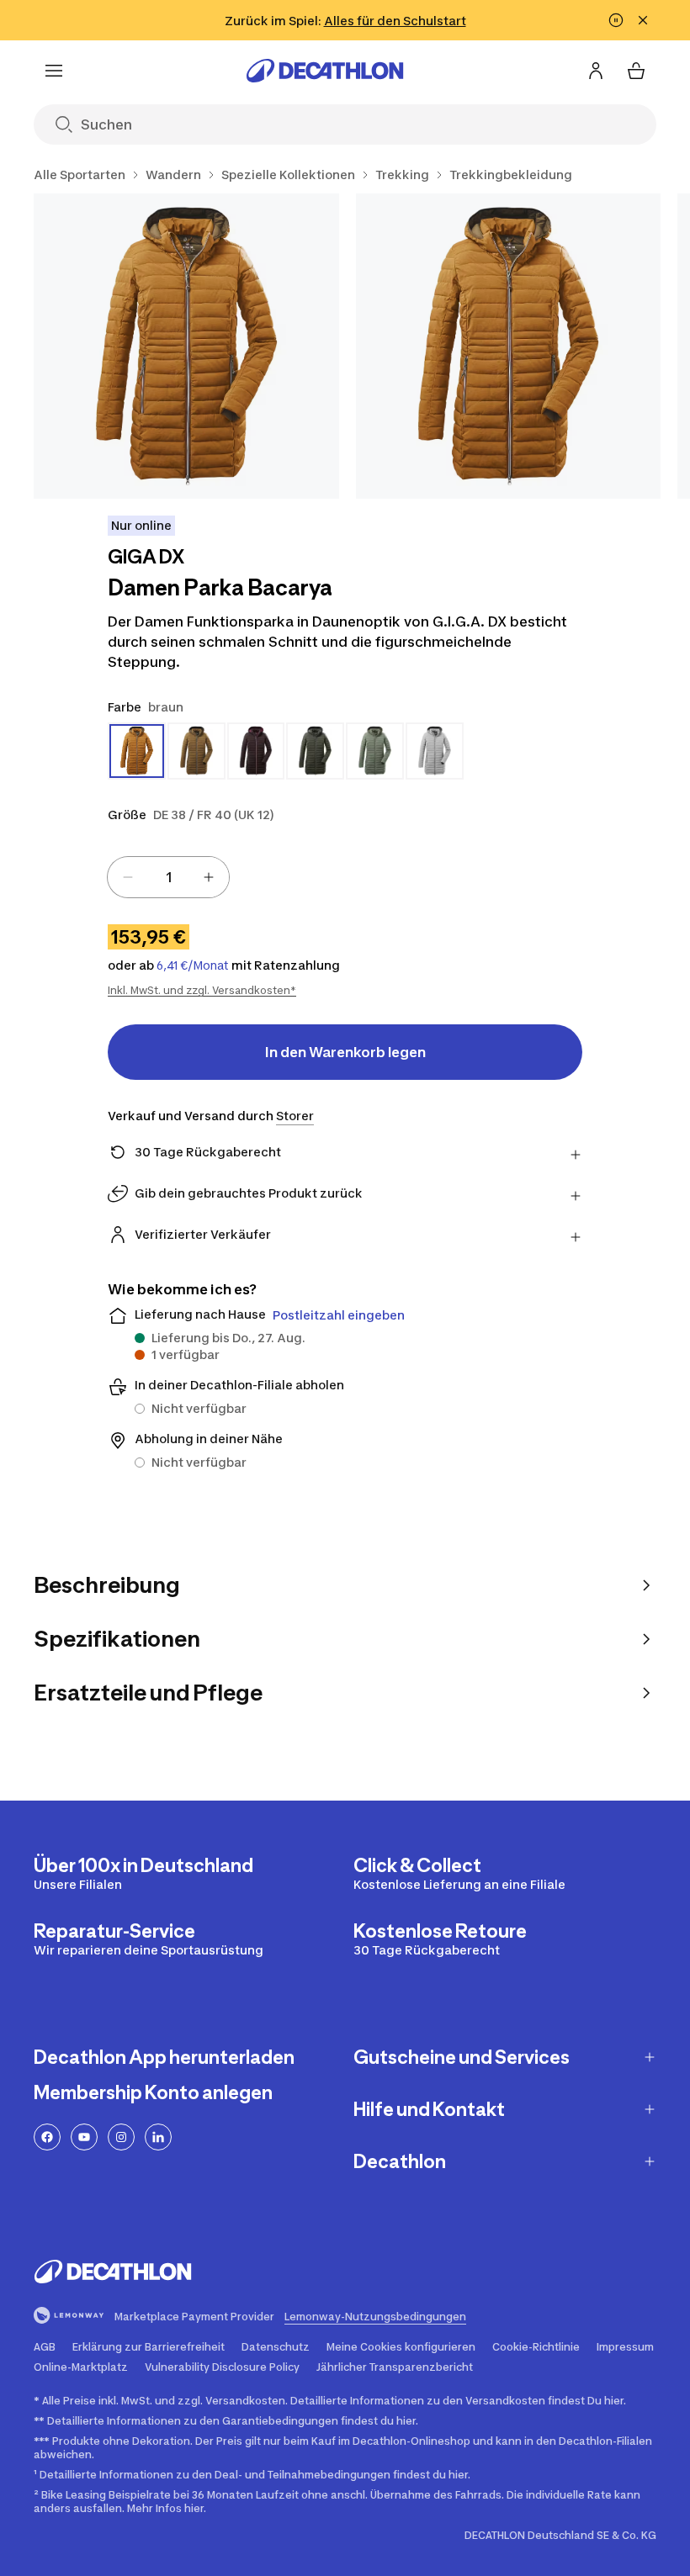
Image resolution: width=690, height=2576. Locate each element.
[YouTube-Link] (84, 2137)
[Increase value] (209, 877)
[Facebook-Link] (47, 2137)
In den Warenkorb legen (345, 1052)
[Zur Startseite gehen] (325, 71)
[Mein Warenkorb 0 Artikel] (636, 71)
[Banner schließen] (643, 20)
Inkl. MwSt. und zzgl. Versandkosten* (202, 990)
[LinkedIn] (158, 2137)
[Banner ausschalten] (616, 20)
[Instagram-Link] (121, 2137)
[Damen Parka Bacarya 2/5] (509, 346)
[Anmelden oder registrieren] (596, 71)
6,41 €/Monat (193, 965)
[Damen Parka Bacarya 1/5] (186, 346)
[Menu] (54, 71)
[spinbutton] (168, 877)
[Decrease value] (128, 877)
